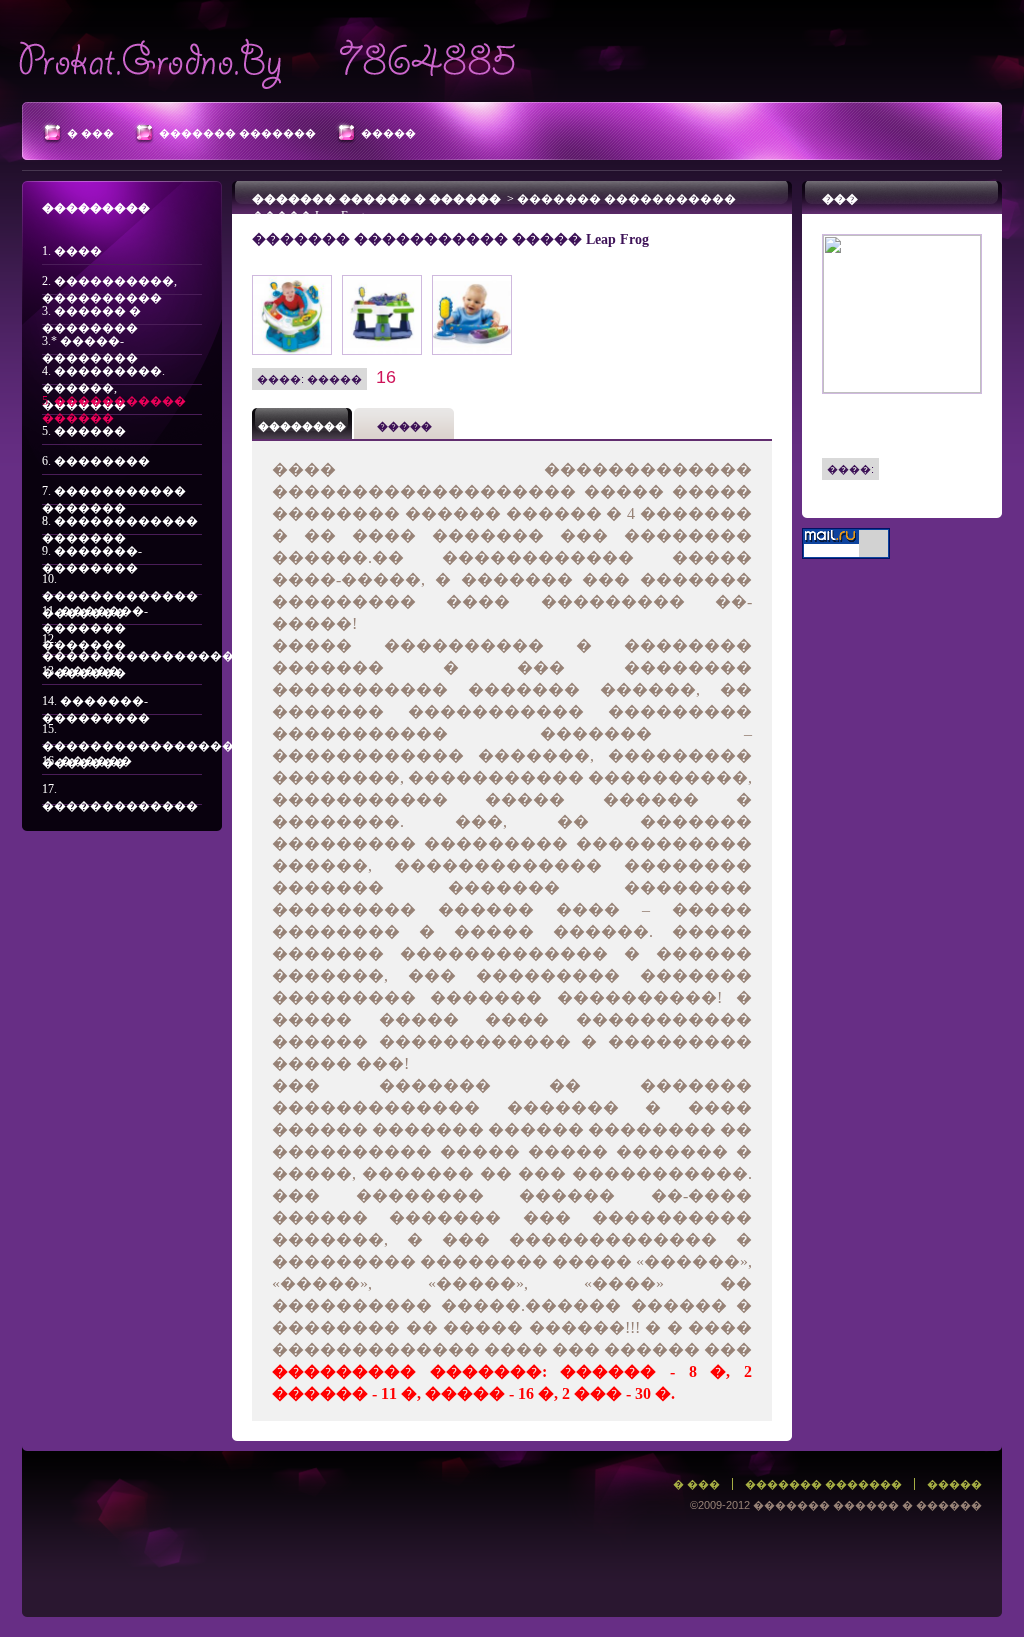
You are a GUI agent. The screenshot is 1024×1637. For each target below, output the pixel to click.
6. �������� (96, 461)
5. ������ (84, 431)
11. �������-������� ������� (95, 614)
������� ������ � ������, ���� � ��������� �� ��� (268, 58)
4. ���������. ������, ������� (103, 374)
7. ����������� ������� (114, 494)
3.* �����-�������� (90, 344)
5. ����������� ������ (114, 404)
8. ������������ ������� (120, 524)
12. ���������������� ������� (122, 643)
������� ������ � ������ (376, 199)
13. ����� (81, 671)
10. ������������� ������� (120, 583)
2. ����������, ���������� (109, 284)
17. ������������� (120, 793)
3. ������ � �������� (91, 314)
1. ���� (72, 251)
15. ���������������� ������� (122, 733)
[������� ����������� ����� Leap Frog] (292, 281)
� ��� (90, 133)
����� (388, 133)
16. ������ (87, 761)
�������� (302, 426)
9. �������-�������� (92, 554)
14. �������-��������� (96, 704)
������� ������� (237, 133)
